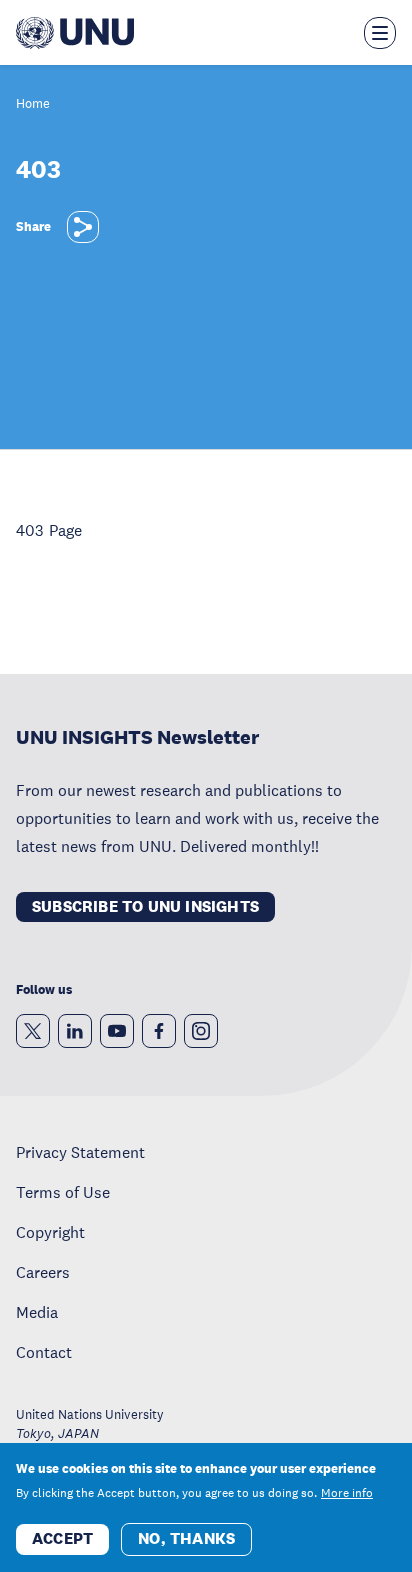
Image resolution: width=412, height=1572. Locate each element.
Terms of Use (63, 1192)
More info (347, 1493)
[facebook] (159, 1031)
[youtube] (117, 1031)
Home (33, 104)
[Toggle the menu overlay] (380, 33)
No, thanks (186, 1538)
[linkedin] (75, 1031)
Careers (43, 1272)
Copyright (50, 1232)
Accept (62, 1538)
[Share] (83, 227)
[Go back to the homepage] (75, 33)
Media (37, 1312)
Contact (44, 1352)
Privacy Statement (80, 1152)
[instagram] (201, 1031)
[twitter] (33, 1031)
